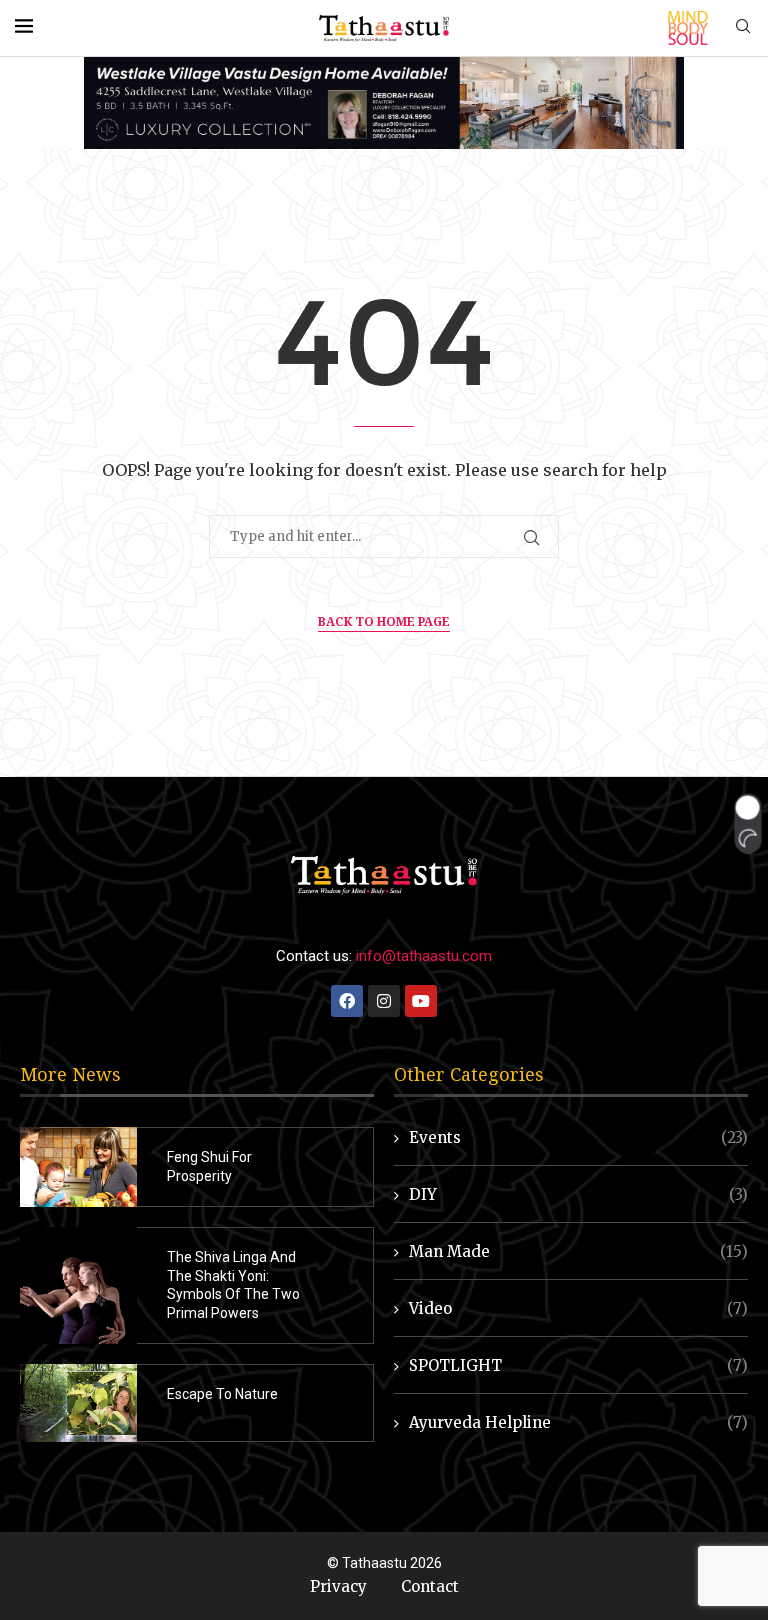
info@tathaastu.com (424, 956)
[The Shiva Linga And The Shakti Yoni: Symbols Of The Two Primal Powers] (78, 1286)
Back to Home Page (384, 621)
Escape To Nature (222, 1394)
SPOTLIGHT (578, 1365)
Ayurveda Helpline (578, 1422)
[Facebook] (347, 1001)
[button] (747, 824)
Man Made (578, 1251)
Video (578, 1308)
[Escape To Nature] (78, 1403)
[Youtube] (421, 1001)
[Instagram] (384, 1001)
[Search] (743, 28)
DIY (578, 1194)
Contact (430, 1586)
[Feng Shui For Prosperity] (78, 1167)
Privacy (338, 1586)
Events (578, 1137)
